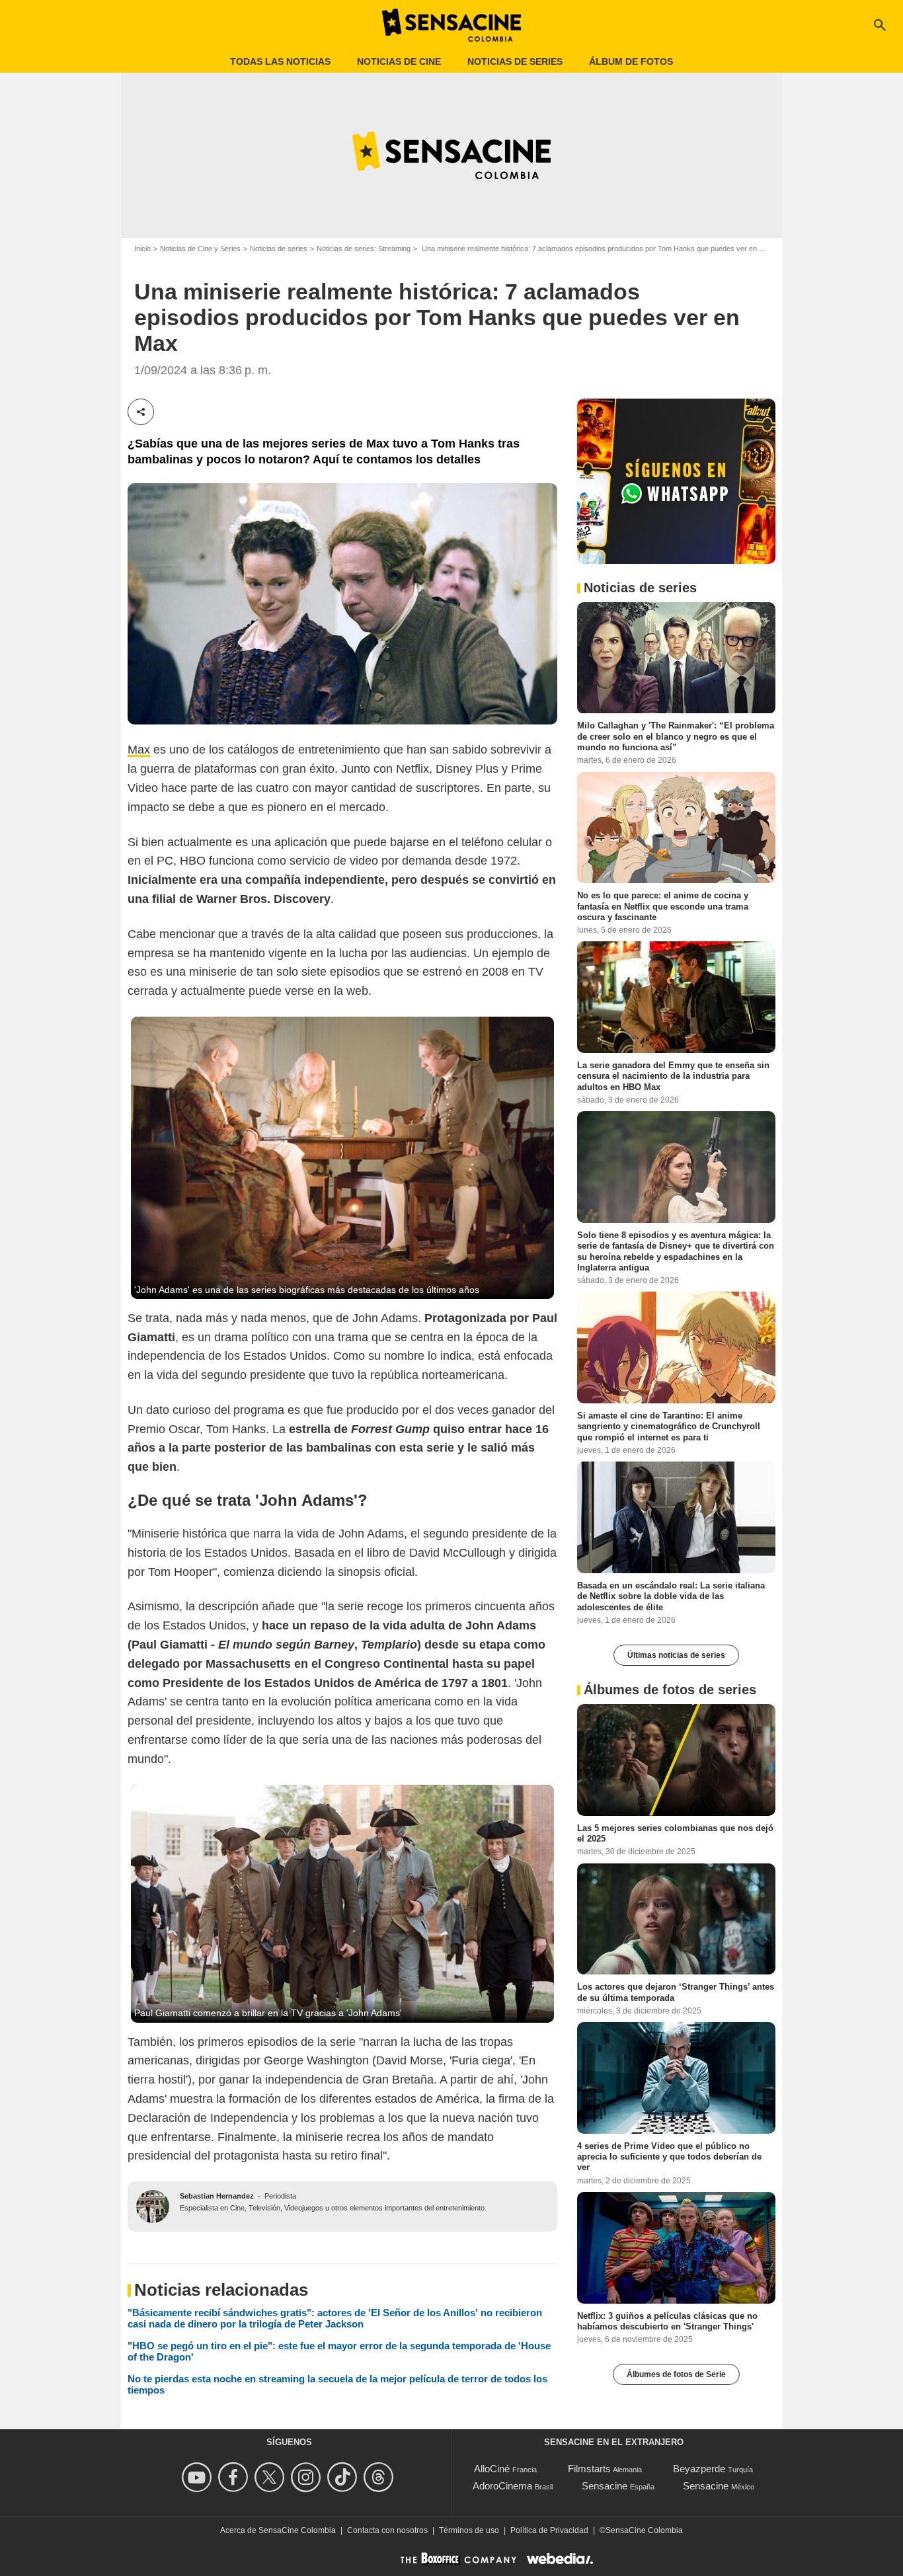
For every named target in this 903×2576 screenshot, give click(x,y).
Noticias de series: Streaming (364, 249)
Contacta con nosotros (387, 2530)
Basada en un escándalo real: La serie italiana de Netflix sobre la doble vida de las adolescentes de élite (671, 1596)
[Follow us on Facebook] (235, 2477)
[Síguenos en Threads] (380, 2477)
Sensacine (605, 2486)
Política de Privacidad (549, 2530)
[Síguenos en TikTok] (344, 2477)
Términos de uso (469, 2530)
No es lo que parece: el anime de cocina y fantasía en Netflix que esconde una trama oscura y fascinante (663, 906)
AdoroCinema (502, 2486)
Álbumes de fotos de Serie (676, 2374)
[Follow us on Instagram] (308, 2477)
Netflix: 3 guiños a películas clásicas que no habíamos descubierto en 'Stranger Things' (667, 2321)
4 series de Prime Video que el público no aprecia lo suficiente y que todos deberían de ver (669, 2157)
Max (139, 750)
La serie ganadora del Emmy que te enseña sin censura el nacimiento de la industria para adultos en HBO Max (673, 1076)
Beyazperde (699, 2469)
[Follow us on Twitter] (271, 2477)
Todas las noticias (280, 61)
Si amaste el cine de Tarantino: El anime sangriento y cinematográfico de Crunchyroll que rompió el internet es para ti (669, 1426)
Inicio (142, 249)
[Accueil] (451, 25)
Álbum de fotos (631, 61)
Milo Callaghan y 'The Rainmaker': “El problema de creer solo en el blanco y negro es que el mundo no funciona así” (676, 736)
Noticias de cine (399, 61)
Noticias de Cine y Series (200, 249)
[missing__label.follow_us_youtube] (199, 2477)
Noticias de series (515, 61)
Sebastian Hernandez (217, 2196)
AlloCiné (492, 2469)
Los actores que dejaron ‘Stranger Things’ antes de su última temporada (676, 1992)
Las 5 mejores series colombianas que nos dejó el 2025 (675, 1833)
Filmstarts (589, 2469)
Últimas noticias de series (676, 1655)
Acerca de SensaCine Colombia (278, 2530)
